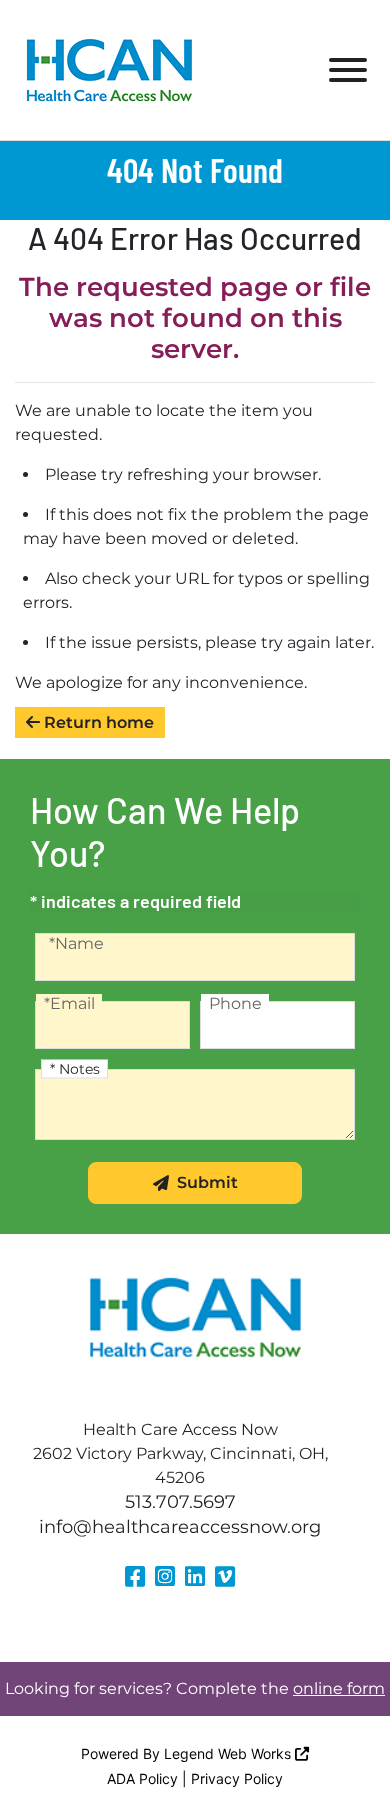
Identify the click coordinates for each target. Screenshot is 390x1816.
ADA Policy (142, 1778)
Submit (207, 1182)
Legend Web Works (229, 1753)
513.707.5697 (180, 1502)
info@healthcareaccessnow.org (180, 1527)
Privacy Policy (237, 1778)
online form (339, 1688)
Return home (97, 722)
